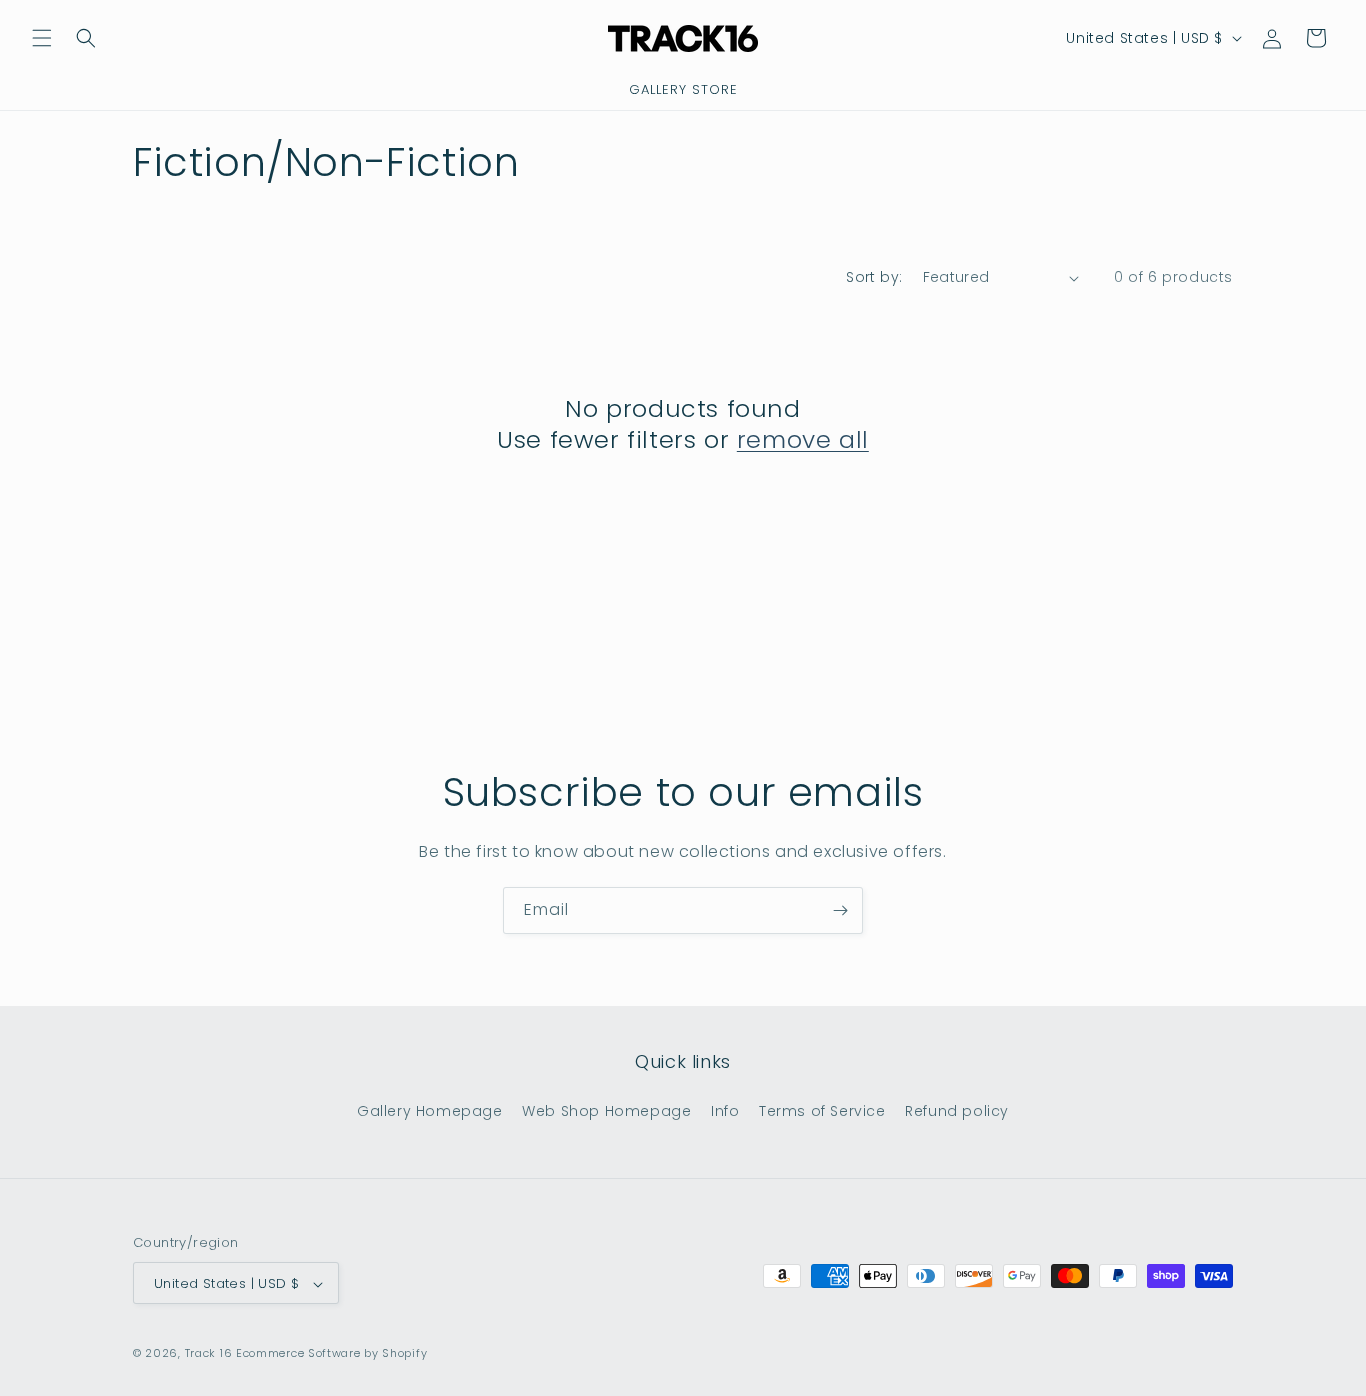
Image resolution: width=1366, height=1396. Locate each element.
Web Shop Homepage (606, 1110)
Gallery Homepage (430, 1110)
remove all (803, 439)
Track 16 (209, 1354)
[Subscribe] (840, 910)
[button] (42, 38)
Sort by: (874, 277)
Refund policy (957, 1110)
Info (725, 1110)
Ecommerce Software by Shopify (331, 1354)
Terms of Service (822, 1110)
